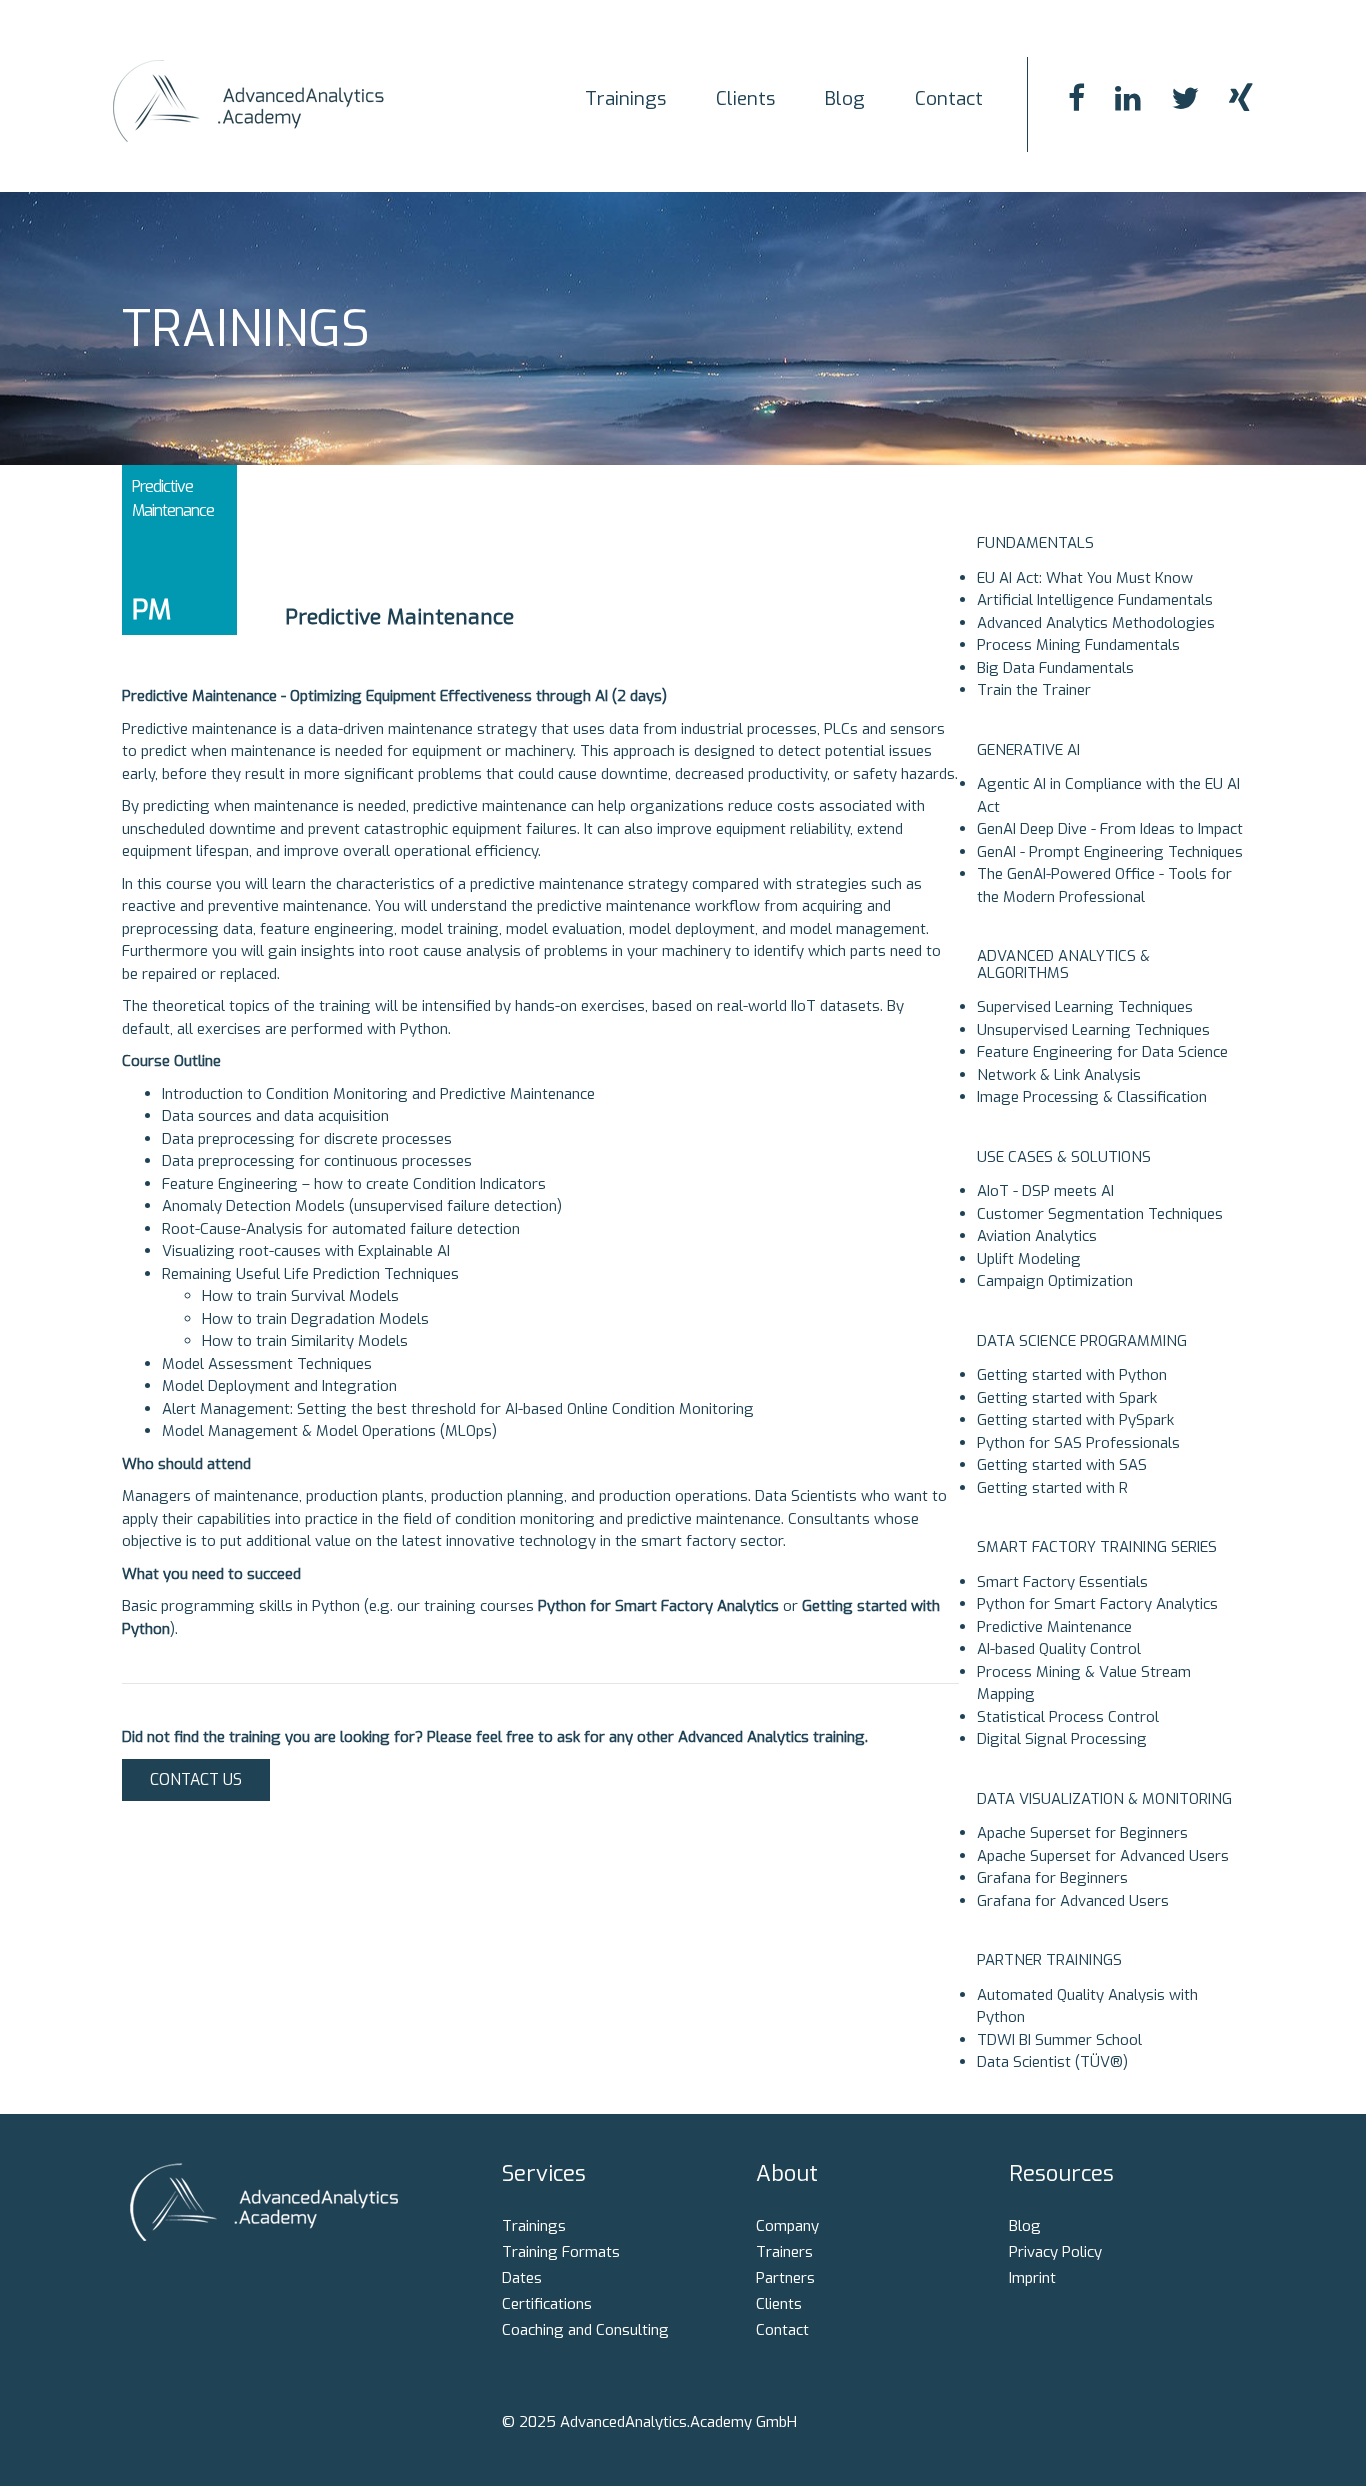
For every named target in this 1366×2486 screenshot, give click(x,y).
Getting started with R (1052, 1488)
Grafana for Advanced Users (1073, 1901)
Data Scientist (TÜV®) (1052, 2062)
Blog (845, 98)
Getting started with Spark (1067, 1398)
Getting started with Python (1072, 1375)
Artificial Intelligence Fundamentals (1095, 600)
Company (787, 2226)
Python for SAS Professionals (1078, 1443)
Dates (522, 2278)
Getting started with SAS (1062, 1465)
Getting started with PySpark (1075, 1420)
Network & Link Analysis (1059, 1075)
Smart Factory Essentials (1062, 1582)
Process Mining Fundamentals (1078, 645)
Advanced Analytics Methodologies (1096, 623)
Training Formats (561, 2252)
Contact (949, 98)
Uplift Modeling (1029, 1259)
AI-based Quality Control (1059, 1649)
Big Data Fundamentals (1055, 668)
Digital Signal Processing (1062, 1739)
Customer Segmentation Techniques (1100, 1214)
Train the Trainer (1034, 690)
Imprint (1032, 2278)
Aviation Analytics (1037, 1236)
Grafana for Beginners (1052, 1878)
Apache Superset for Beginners (1082, 1833)
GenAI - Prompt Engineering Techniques (1110, 852)
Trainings (625, 98)
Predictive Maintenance (1054, 1627)
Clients (745, 98)
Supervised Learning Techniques (1085, 1007)
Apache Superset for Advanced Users (1103, 1856)
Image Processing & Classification (1092, 1097)
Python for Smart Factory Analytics (1097, 1604)
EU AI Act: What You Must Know (1085, 578)
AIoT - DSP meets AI (1045, 1191)
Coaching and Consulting (585, 2330)
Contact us (196, 1779)
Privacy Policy (1055, 2252)
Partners (785, 2278)
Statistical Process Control (1068, 1717)
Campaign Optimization (1055, 1281)
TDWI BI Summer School (1059, 2040)
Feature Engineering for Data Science (1102, 1052)
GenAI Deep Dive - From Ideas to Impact (1110, 829)
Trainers (784, 2252)
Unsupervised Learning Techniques (1093, 1030)
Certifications (547, 2304)
